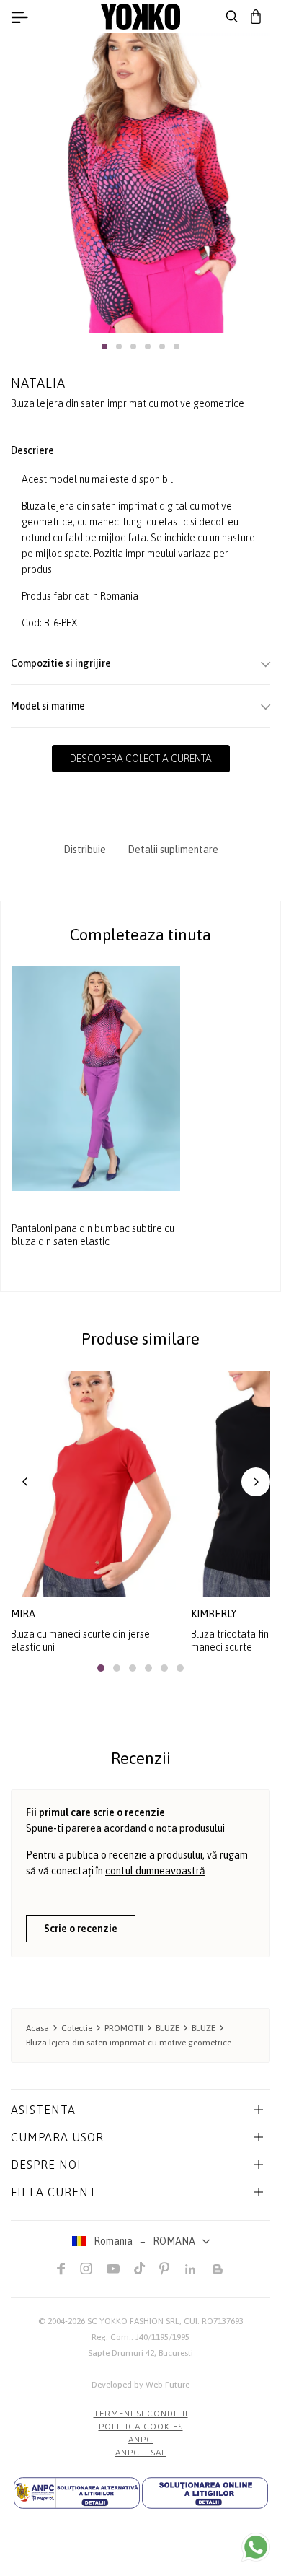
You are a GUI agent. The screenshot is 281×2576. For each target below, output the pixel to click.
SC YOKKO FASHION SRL (133, 2321)
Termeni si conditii (141, 2414)
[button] (104, 346)
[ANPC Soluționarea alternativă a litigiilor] (77, 2493)
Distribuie (85, 850)
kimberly (214, 1614)
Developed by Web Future (140, 2385)
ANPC (140, 2440)
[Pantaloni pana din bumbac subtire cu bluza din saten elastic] (96, 1079)
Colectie (77, 2028)
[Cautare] (232, 17)
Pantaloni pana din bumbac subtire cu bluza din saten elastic (93, 1235)
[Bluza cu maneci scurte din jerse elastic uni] (95, 1484)
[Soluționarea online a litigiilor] (205, 2493)
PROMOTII (124, 2028)
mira (23, 1614)
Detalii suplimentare (173, 850)
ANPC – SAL (141, 2453)
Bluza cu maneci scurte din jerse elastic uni (80, 1641)
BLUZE (168, 2028)
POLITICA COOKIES (141, 2427)
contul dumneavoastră (155, 1871)
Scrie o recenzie (81, 1929)
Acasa (37, 2028)
